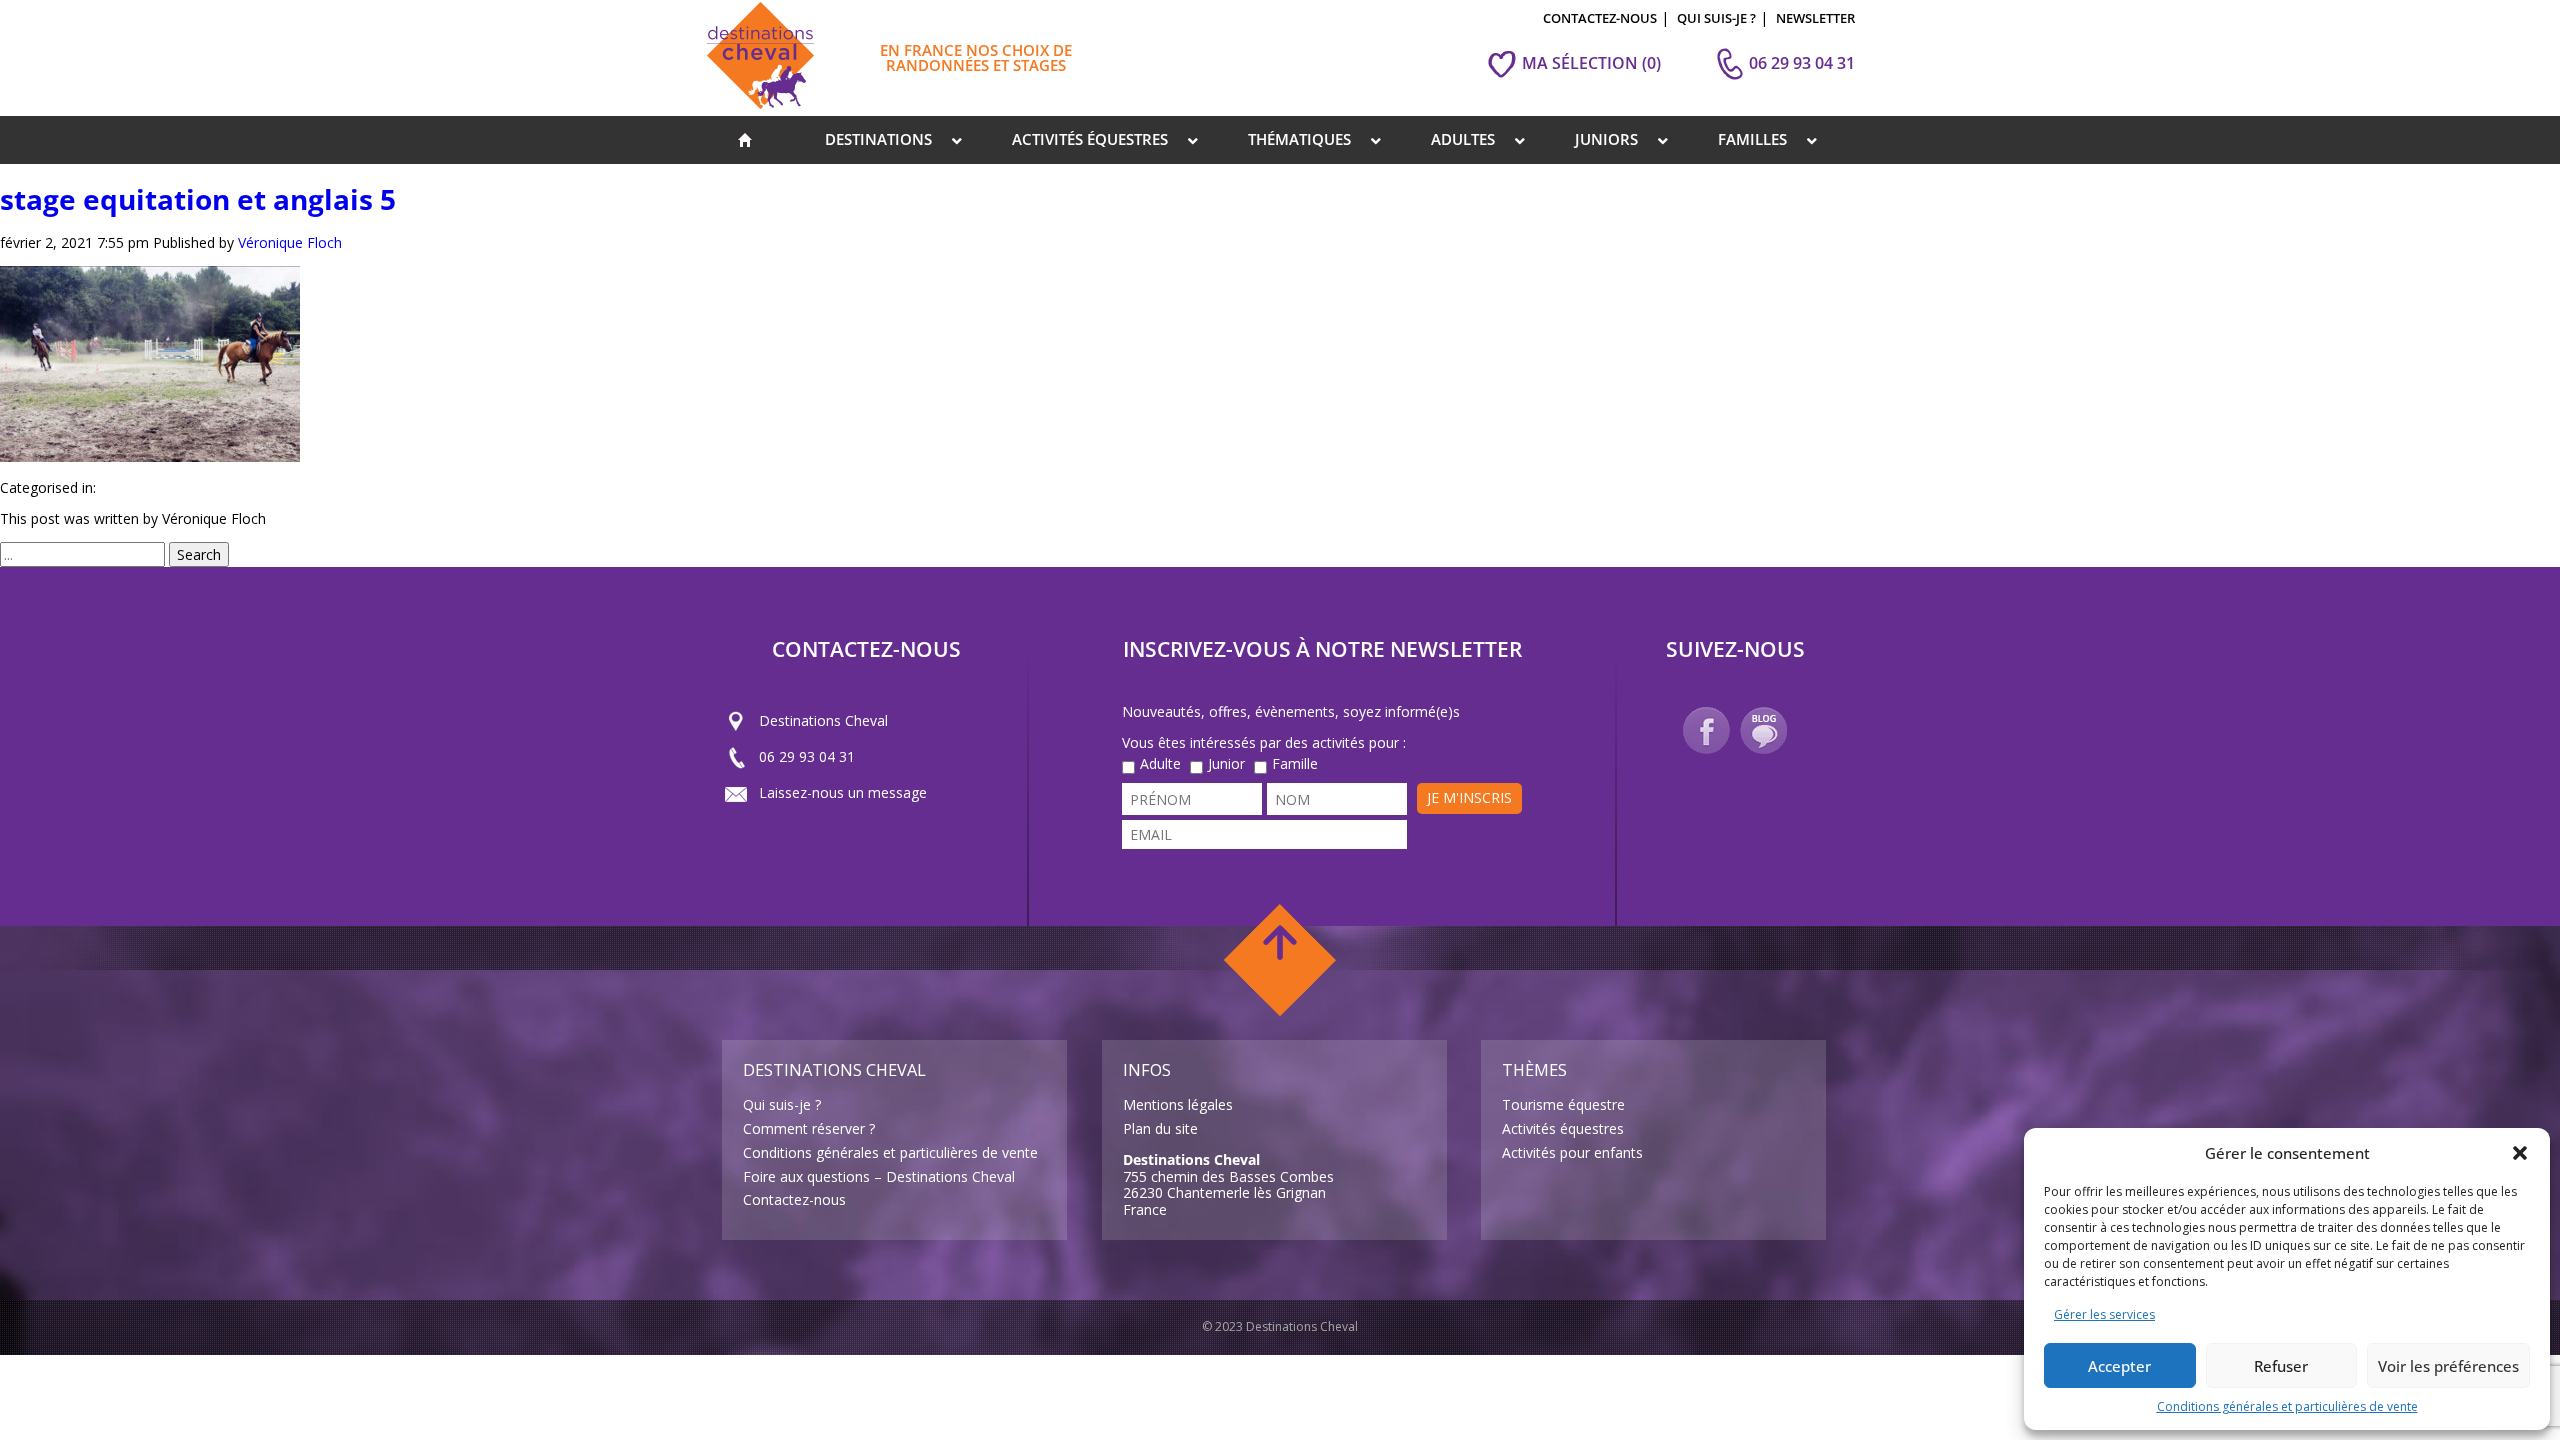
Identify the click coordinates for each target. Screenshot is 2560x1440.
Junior (1226, 764)
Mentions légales (1178, 1104)
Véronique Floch (290, 242)
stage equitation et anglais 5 (198, 199)
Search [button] (199, 554)
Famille (1295, 764)
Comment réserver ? (809, 1128)
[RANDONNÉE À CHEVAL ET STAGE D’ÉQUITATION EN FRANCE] (745, 140)
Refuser (2281, 1366)
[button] (2520, 1153)
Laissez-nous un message (843, 792)
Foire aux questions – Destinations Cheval (879, 1176)
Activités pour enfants (1572, 1152)
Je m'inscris (1469, 797)
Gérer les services (2104, 1314)
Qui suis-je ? (782, 1104)
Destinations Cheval (823, 720)
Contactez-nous (794, 1199)
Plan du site (1160, 1128)
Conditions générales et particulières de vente (2287, 1406)
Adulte (1160, 764)
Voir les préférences (2448, 1366)
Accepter (2119, 1366)
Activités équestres (1563, 1128)
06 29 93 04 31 (807, 756)
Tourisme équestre (1563, 1104)
